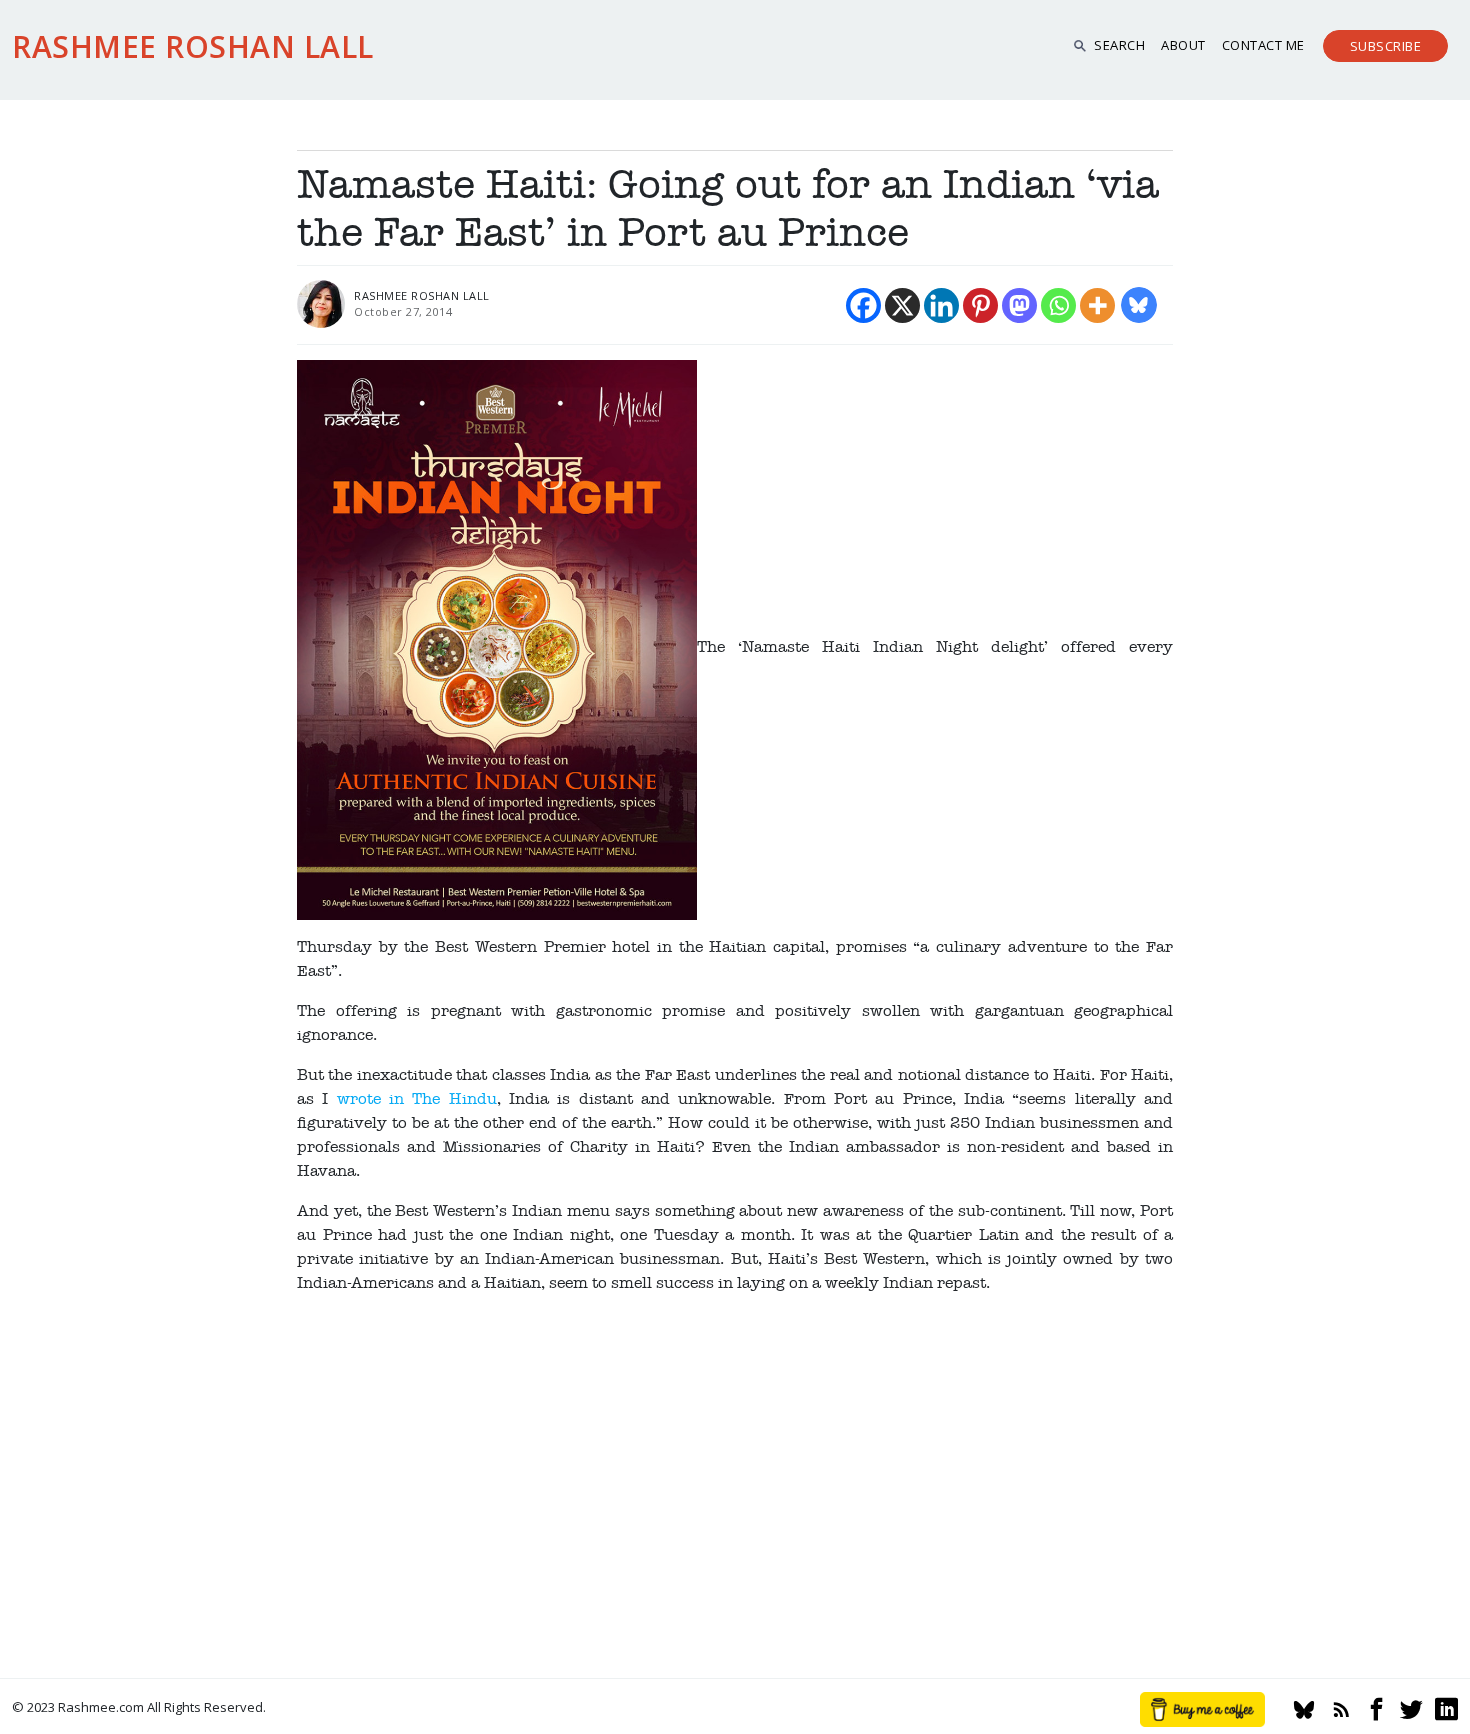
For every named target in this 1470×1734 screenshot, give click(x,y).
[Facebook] (863, 305)
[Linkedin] (941, 305)
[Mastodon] (1019, 305)
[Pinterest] (980, 305)
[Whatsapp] (1058, 305)
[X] (902, 305)
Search (1119, 45)
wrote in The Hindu (417, 1099)
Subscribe (1386, 46)
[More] (1097, 305)
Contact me (1263, 45)
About (1183, 45)
